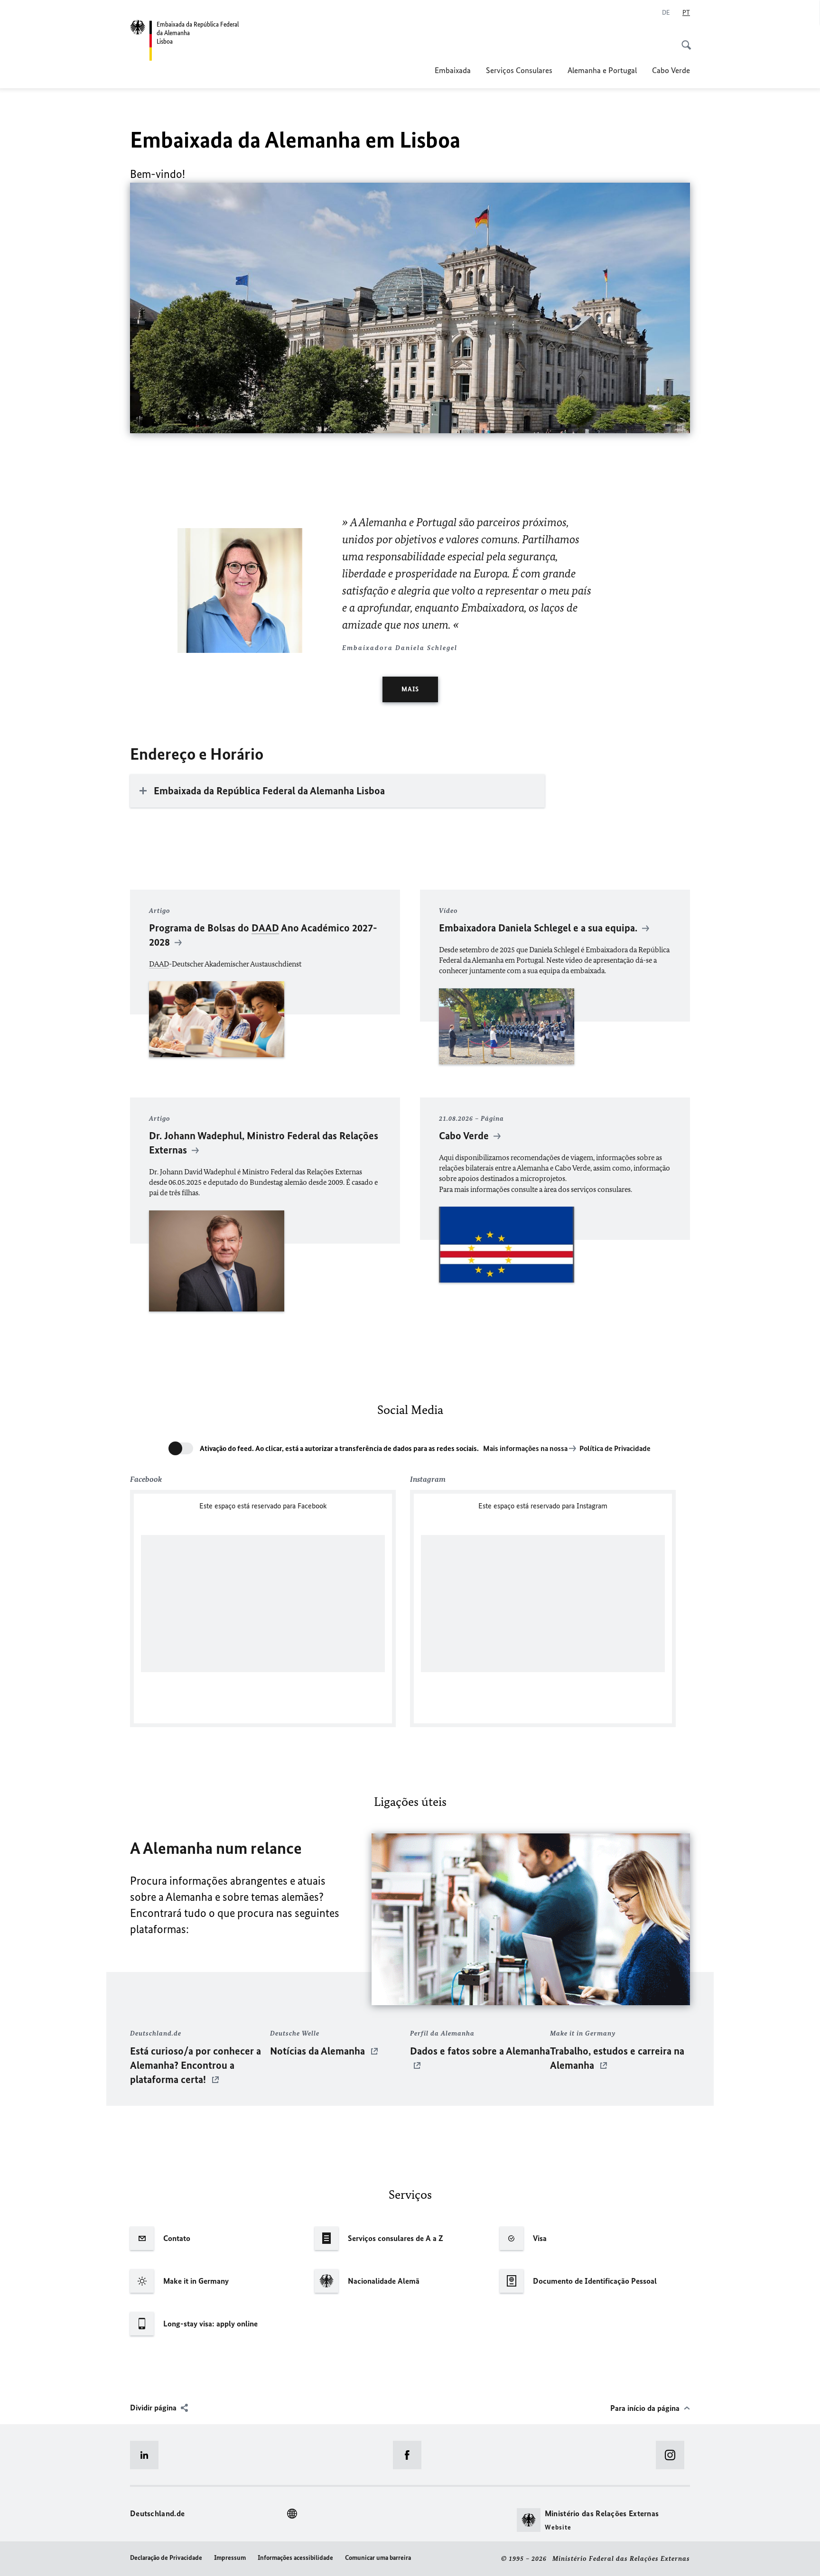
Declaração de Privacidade (166, 2558)
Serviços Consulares (519, 70)
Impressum (230, 2558)
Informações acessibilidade (295, 2558)
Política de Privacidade (615, 1448)
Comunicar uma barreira (378, 2558)
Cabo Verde (671, 70)
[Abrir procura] (683, 40)
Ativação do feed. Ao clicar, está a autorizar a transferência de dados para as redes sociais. (339, 1448)
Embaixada (453, 70)
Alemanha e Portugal (602, 70)
